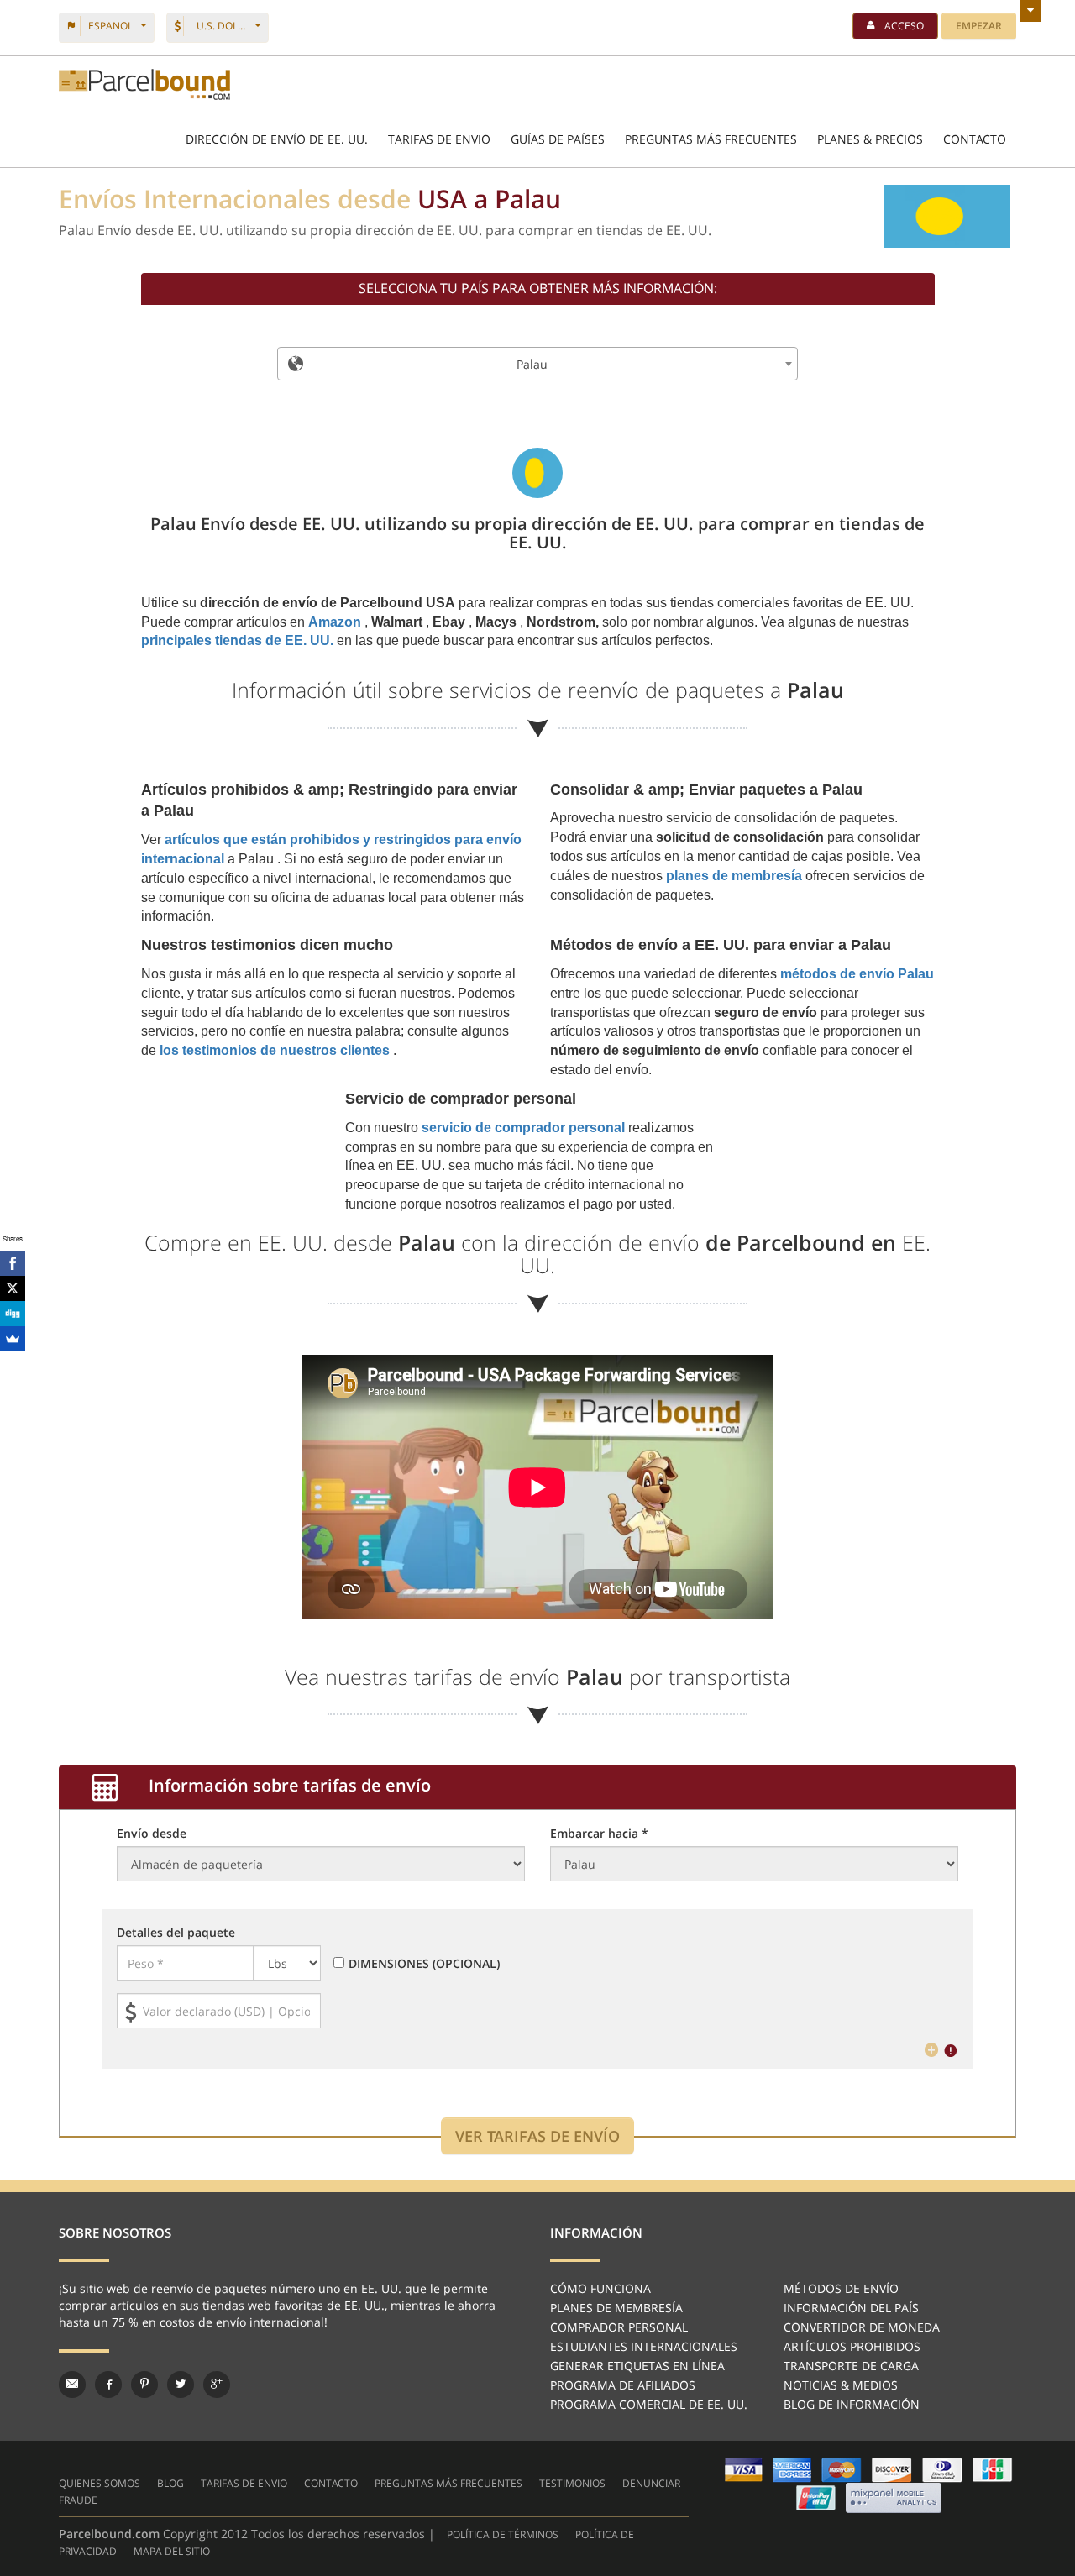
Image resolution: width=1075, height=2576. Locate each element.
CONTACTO (975, 139)
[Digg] (13, 1314)
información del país (851, 2308)
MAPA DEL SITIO (172, 2551)
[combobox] (537, 364)
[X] (13, 1288)
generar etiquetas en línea (637, 2366)
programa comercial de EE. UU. (649, 2404)
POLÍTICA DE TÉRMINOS (503, 2534)
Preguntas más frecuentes (711, 139)
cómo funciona (600, 2288)
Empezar (979, 26)
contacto (331, 2483)
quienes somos (100, 2483)
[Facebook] (13, 1263)
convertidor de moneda (862, 2327)
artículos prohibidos (852, 2346)
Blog (170, 2483)
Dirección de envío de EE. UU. (277, 139)
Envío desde (152, 1833)
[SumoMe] (13, 1339)
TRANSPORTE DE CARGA (851, 2366)
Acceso (904, 26)
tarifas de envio (244, 2483)
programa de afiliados (623, 2385)
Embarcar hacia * (599, 1833)
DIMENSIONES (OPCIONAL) (424, 1963)
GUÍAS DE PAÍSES (558, 139)
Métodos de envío (841, 2288)
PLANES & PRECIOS (870, 139)
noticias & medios (841, 2385)
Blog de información (852, 2404)
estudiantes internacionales (644, 2346)
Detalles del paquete (176, 1932)
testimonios (572, 2483)
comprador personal (619, 2327)
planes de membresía (616, 2308)
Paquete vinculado (144, 84)
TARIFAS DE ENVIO (439, 139)
